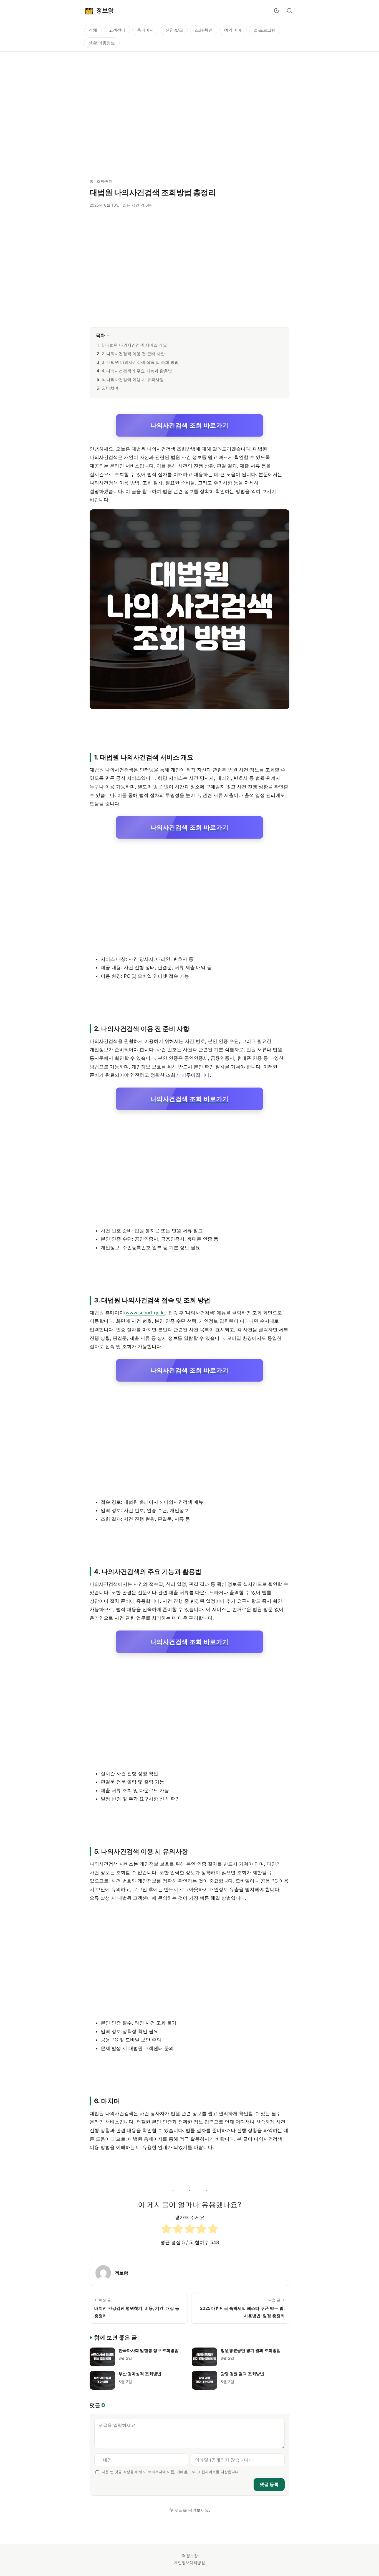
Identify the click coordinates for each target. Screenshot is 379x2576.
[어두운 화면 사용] (277, 11)
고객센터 (117, 30)
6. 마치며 (110, 388)
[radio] (166, 2230)
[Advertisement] (189, 112)
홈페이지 (145, 30)
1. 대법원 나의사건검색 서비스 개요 (134, 345)
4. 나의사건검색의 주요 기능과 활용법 (137, 371)
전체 (93, 30)
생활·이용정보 (102, 43)
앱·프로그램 (265, 30)
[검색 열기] (289, 11)
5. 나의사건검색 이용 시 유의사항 (133, 379)
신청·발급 (174, 30)
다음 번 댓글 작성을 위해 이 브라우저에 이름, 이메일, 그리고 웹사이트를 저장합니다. (170, 2472)
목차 (100, 335)
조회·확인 (204, 30)
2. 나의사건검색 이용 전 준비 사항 (133, 354)
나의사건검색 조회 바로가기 (189, 425)
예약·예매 (233, 30)
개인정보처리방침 (189, 2563)
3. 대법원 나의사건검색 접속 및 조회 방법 (140, 362)
